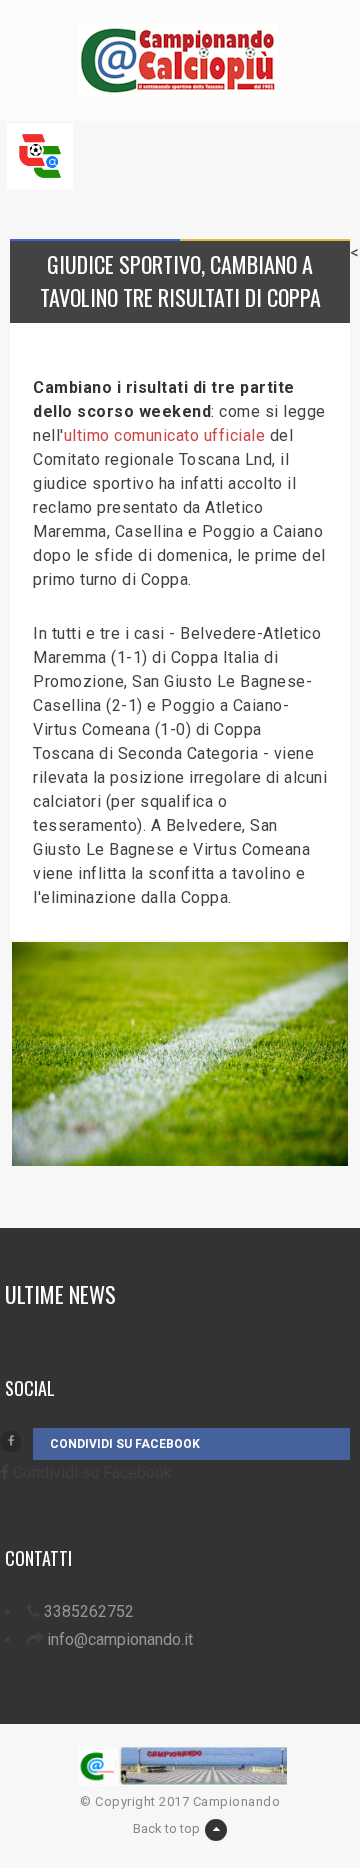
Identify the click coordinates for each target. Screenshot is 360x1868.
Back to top (166, 1828)
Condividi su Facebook (125, 1444)
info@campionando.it (120, 1639)
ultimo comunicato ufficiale (165, 435)
